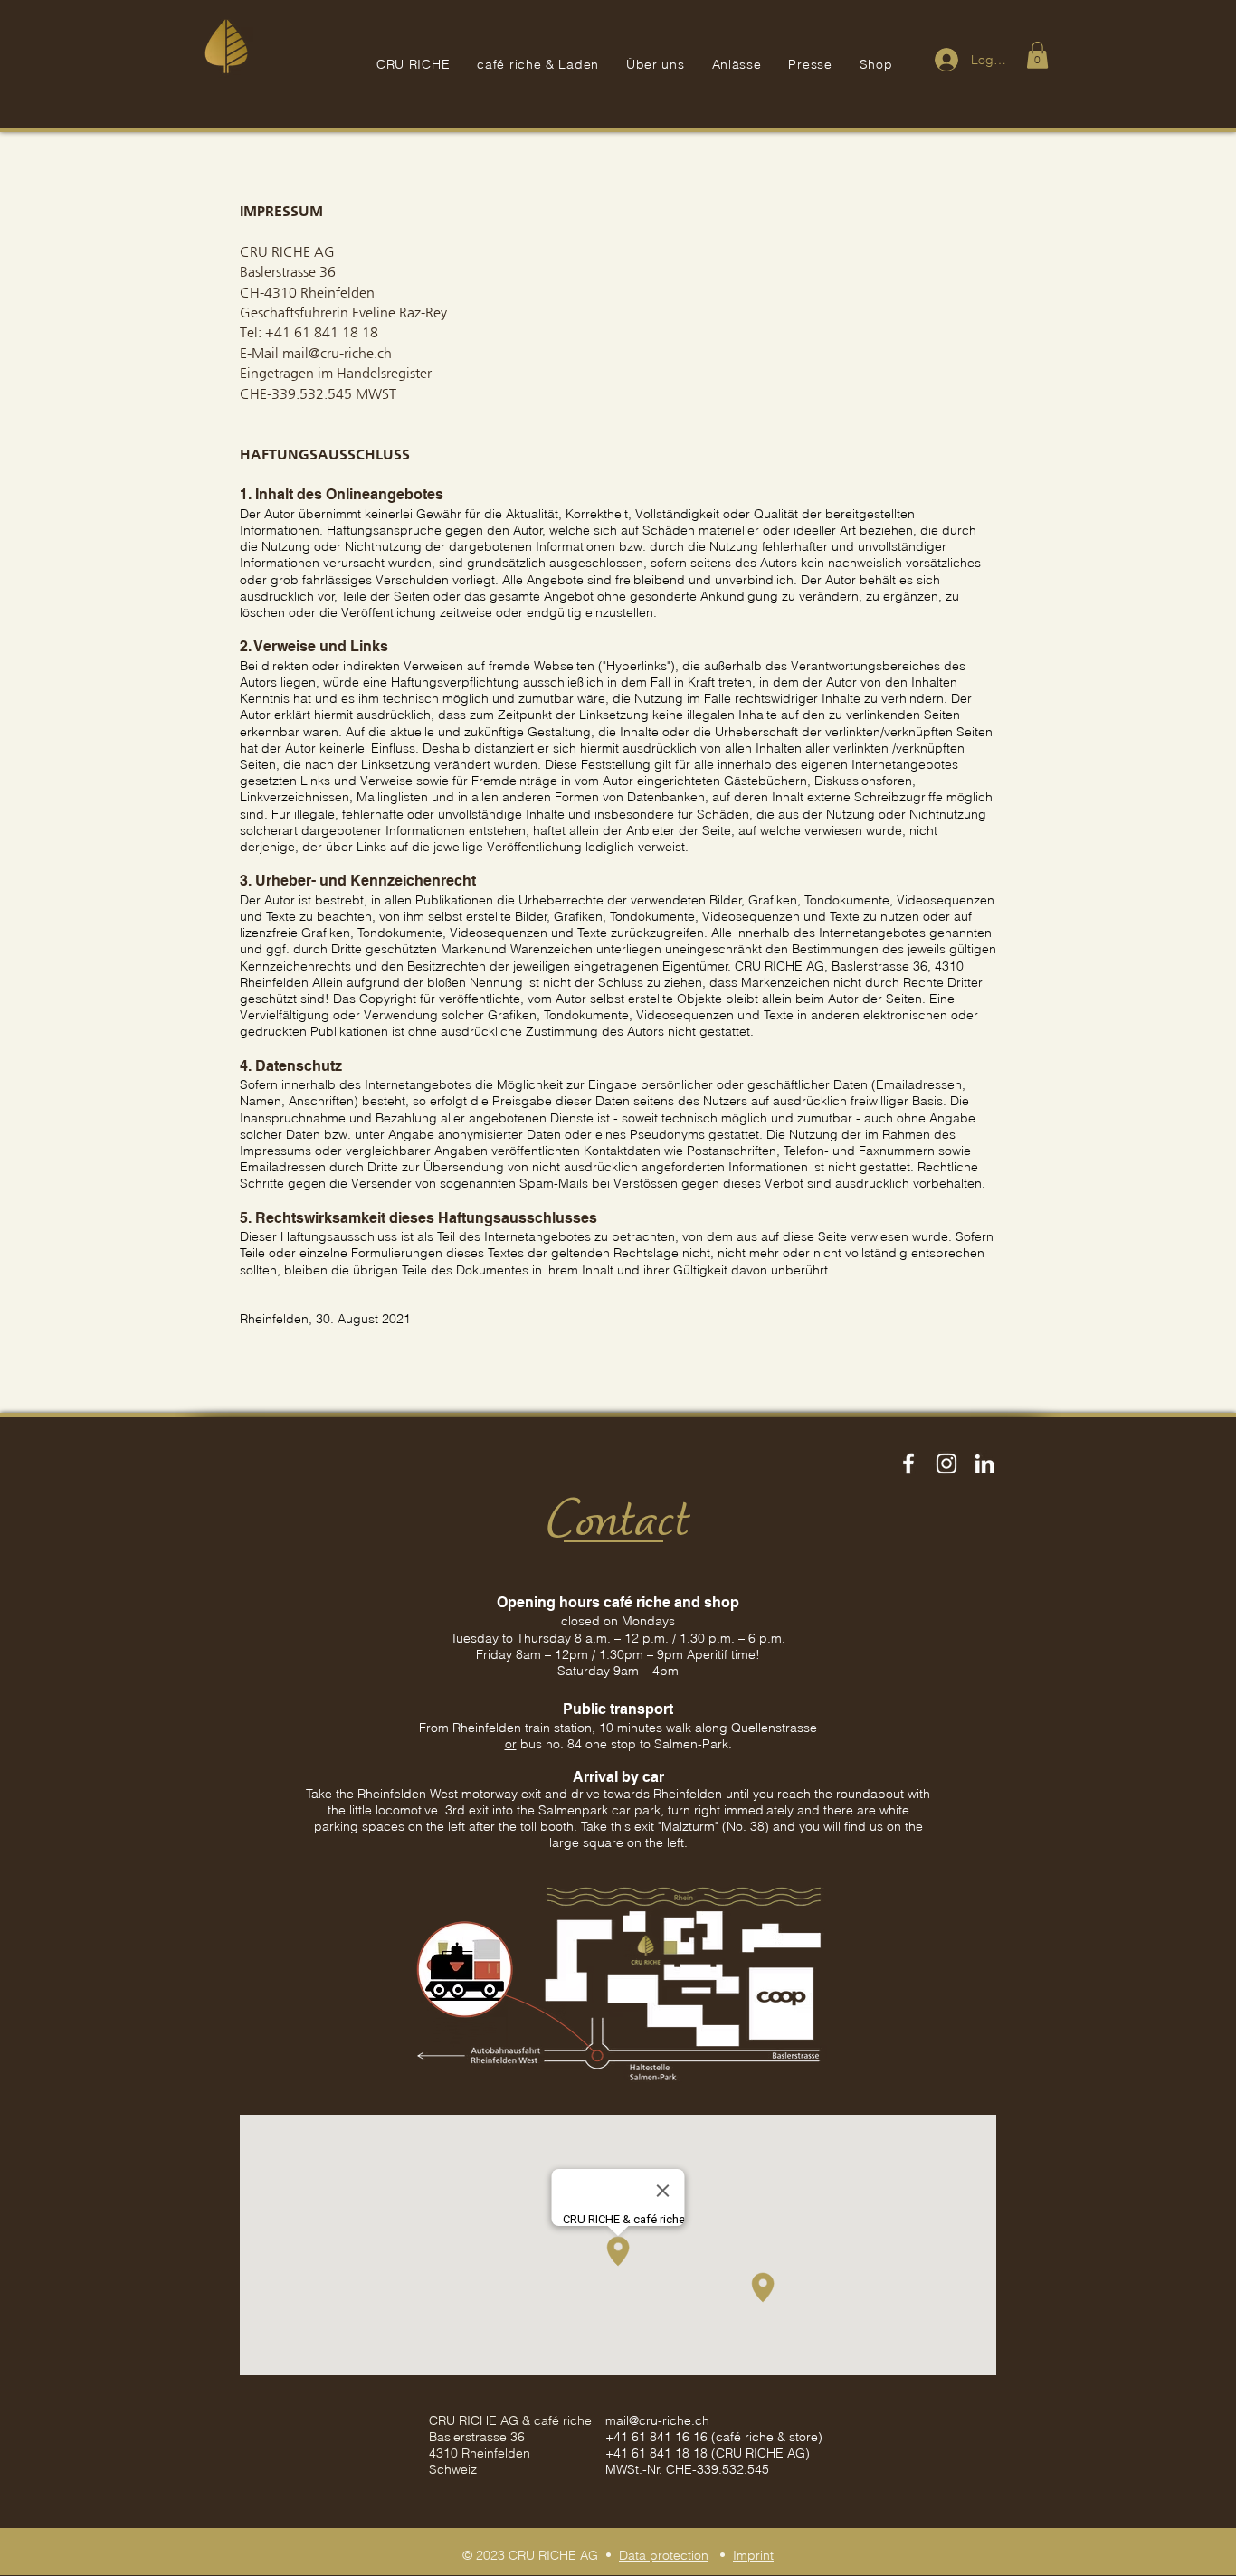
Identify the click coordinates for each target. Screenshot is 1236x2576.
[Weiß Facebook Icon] (908, 1463)
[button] (1037, 55)
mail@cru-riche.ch (657, 2420)
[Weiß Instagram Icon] (946, 1463)
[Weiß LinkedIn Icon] (984, 1463)
